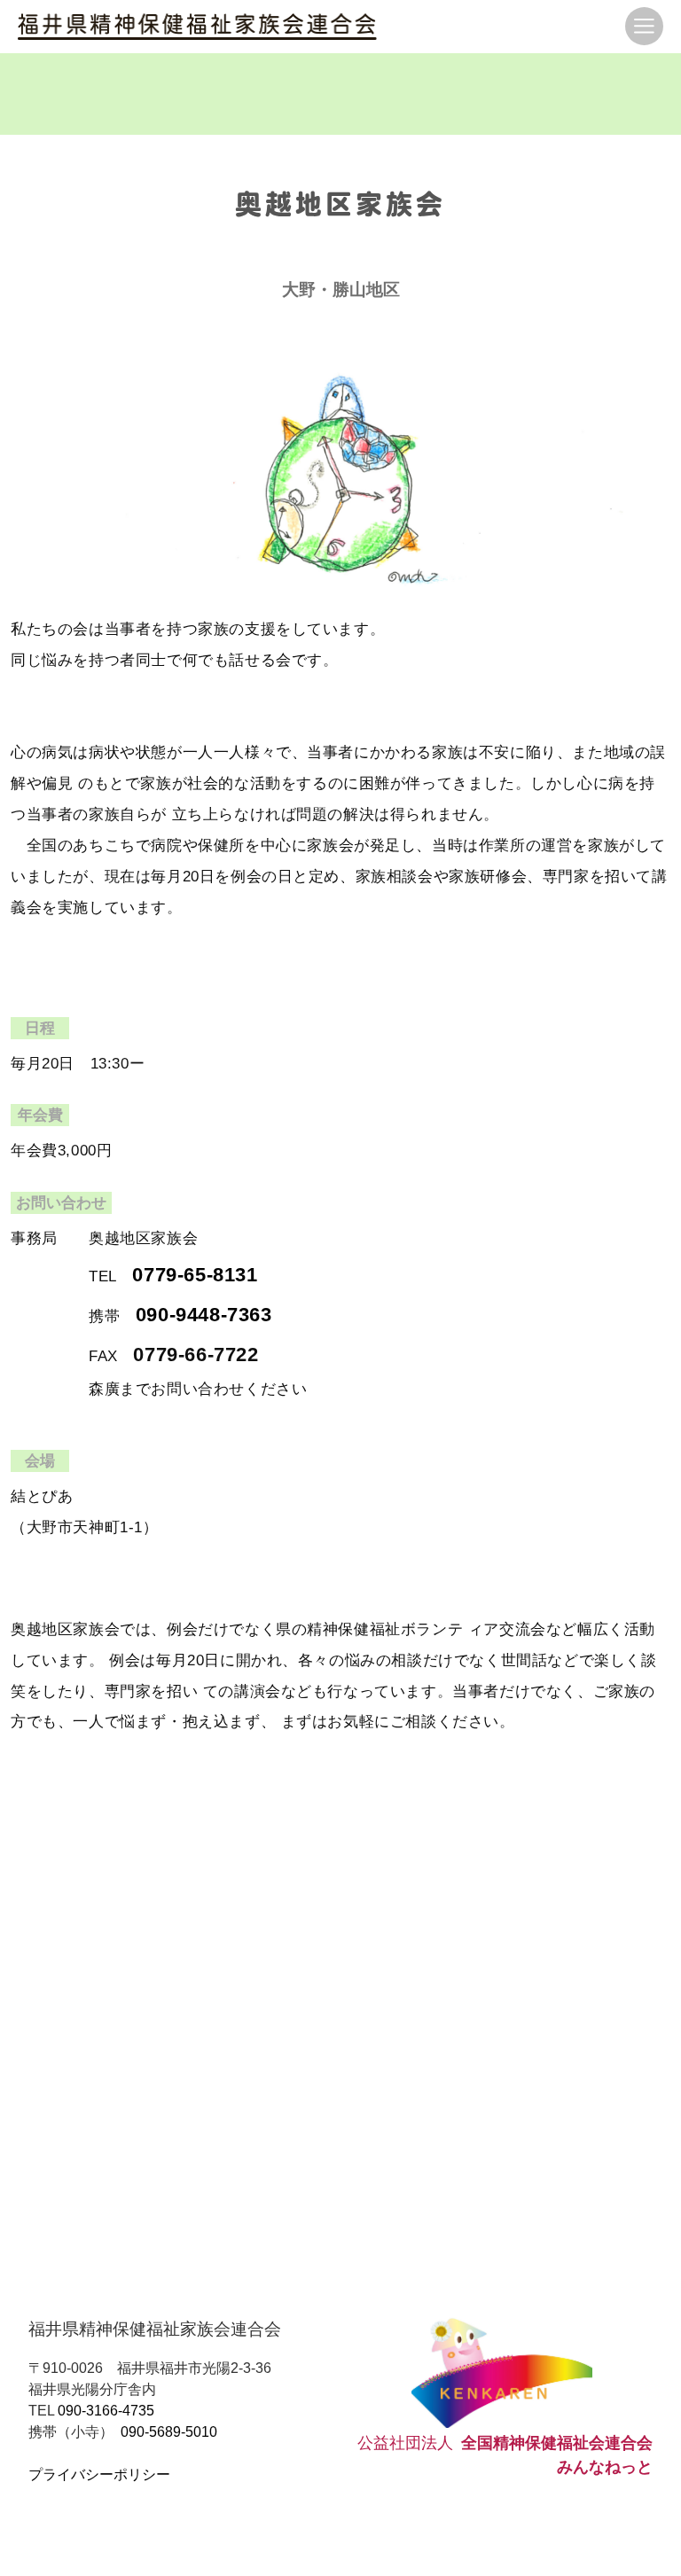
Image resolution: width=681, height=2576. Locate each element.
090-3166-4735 (106, 2411)
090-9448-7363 (204, 1315)
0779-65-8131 (195, 1275)
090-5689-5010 (169, 2432)
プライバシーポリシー (99, 2474)
